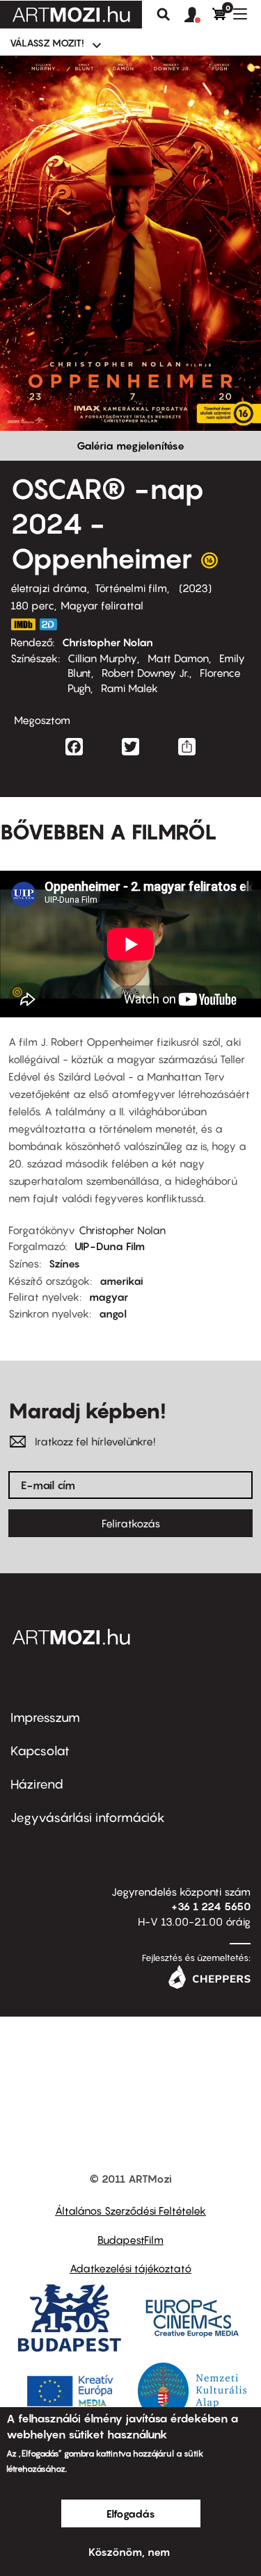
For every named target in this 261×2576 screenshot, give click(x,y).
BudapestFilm (130, 2240)
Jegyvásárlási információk (88, 1818)
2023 (195, 588)
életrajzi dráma (49, 588)
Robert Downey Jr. (145, 673)
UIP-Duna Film (110, 1246)
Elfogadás (131, 2513)
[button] (198, 15)
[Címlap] (71, 15)
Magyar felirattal (102, 605)
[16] (209, 564)
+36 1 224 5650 (211, 1906)
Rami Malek (129, 688)
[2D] (52, 624)
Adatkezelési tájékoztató (130, 2268)
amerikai (121, 1281)
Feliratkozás (131, 1523)
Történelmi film (131, 588)
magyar (109, 1297)
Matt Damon (178, 658)
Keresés (164, 15)
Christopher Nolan (108, 642)
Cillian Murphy (102, 658)
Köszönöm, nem (129, 2552)
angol (113, 1313)
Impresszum (45, 1717)
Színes (64, 1263)
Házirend (37, 1784)
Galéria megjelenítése (130, 445)
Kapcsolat (40, 1751)
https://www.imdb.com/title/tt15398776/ (23, 624)
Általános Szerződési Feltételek (130, 2210)
